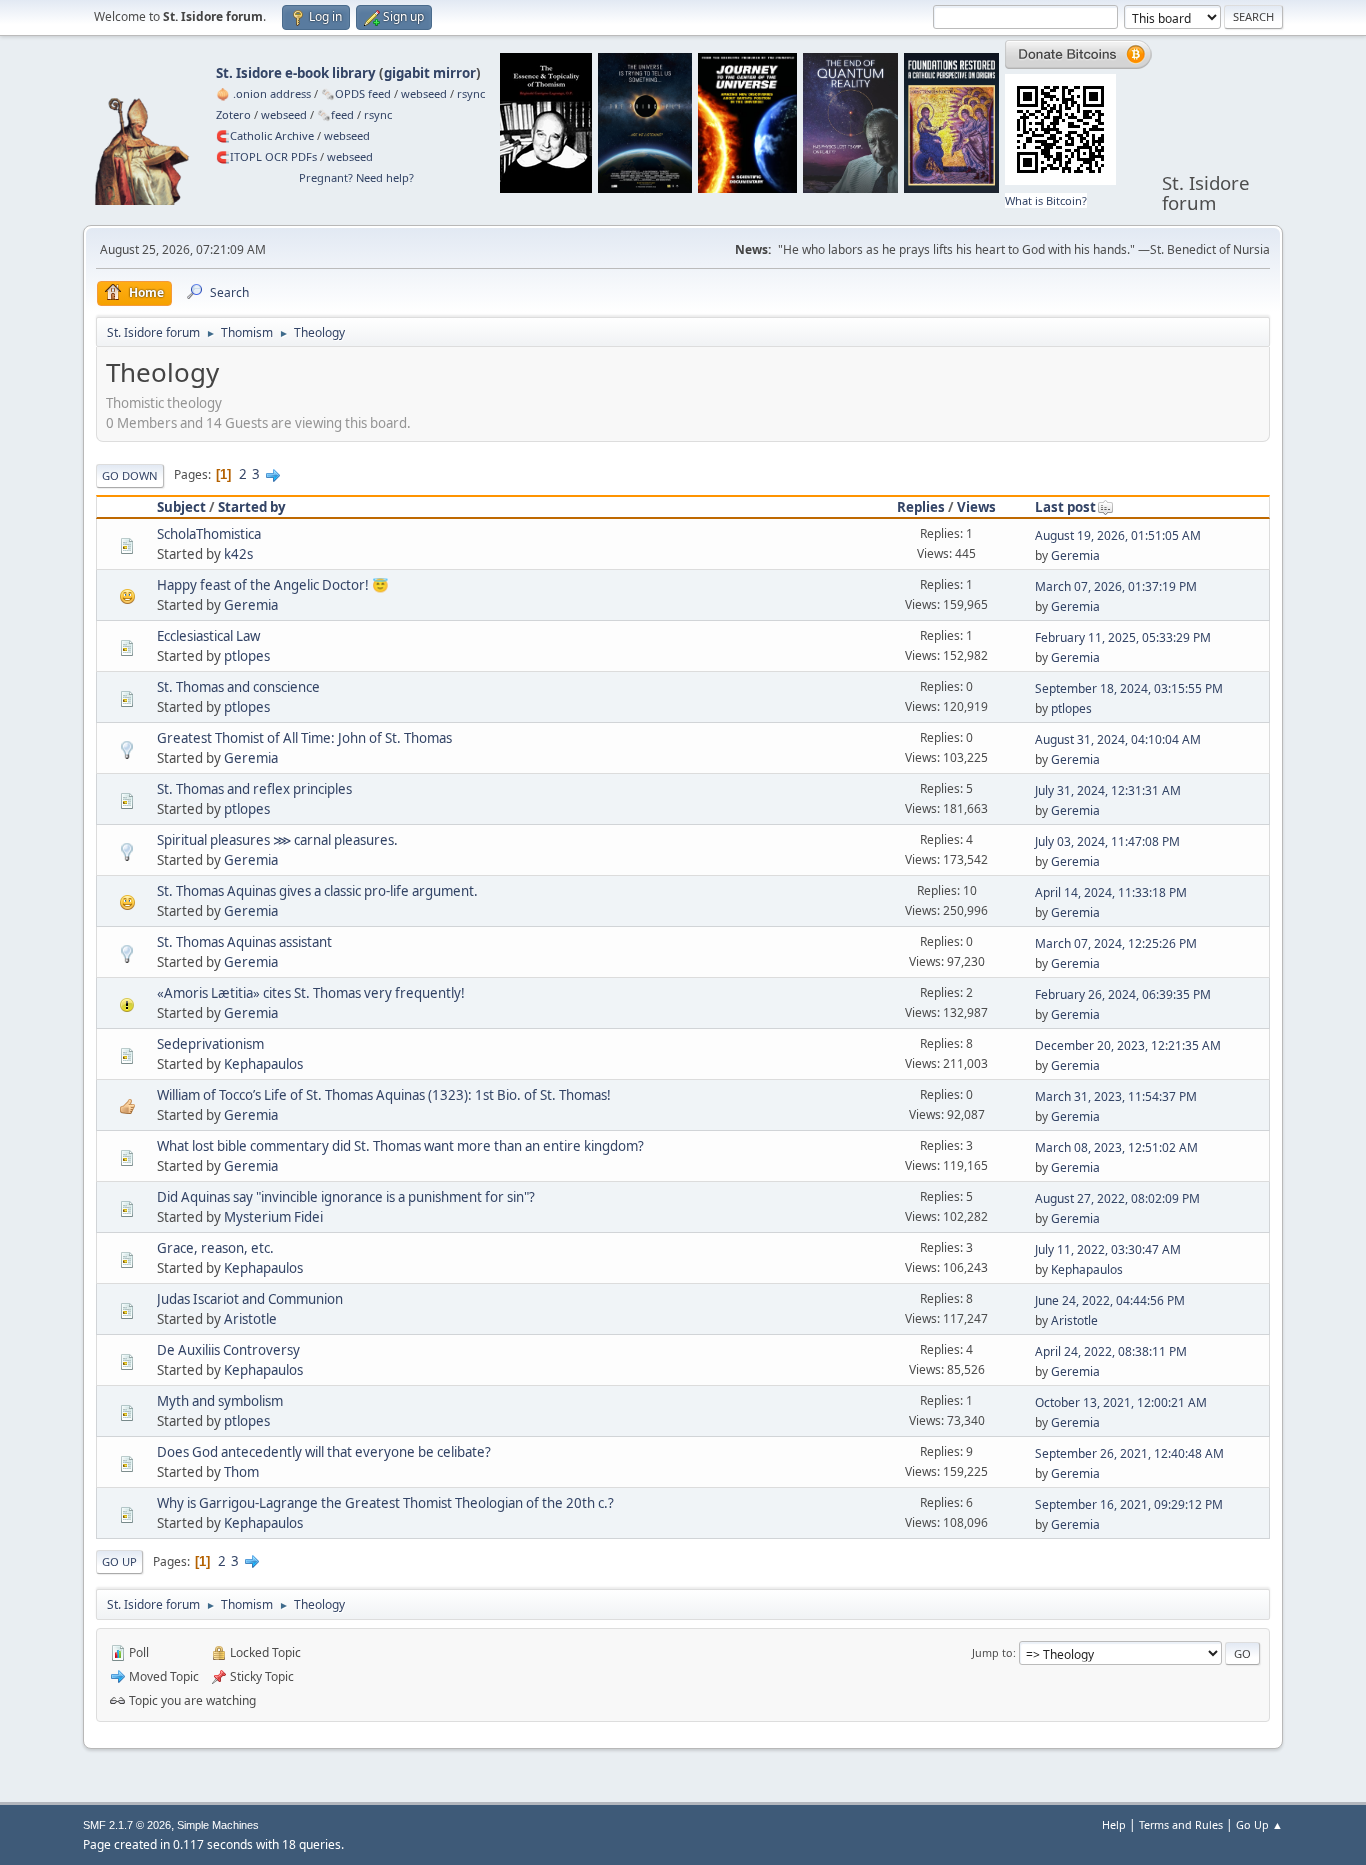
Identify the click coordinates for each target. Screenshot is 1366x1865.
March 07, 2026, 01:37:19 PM (1116, 586)
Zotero (233, 114)
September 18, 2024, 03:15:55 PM (1129, 688)
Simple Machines (218, 1825)
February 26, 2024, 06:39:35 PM (1123, 994)
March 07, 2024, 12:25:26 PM (1116, 943)
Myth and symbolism (220, 1401)
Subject (181, 507)
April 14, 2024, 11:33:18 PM (1111, 892)
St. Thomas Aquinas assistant (244, 942)
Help (1114, 1824)
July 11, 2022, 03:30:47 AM (1108, 1249)
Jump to (992, 1652)
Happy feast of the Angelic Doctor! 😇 (273, 585)
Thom (241, 1472)
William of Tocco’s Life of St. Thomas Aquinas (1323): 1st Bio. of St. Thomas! (384, 1095)
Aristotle (250, 1319)
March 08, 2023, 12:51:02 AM (1116, 1147)
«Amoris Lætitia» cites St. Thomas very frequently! (311, 993)
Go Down (130, 475)
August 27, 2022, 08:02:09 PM (1117, 1198)
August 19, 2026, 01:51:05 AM (1118, 535)
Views (976, 507)
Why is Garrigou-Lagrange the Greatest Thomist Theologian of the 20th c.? (385, 1503)
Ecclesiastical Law (208, 636)
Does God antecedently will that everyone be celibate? (324, 1452)
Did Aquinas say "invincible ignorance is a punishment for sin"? (346, 1197)
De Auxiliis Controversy (228, 1350)
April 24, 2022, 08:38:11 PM (1111, 1351)
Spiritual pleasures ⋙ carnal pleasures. (277, 840)
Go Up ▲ (1259, 1824)
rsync (471, 93)
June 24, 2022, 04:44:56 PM (1110, 1300)
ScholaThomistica (209, 534)
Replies (921, 507)
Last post (1065, 507)
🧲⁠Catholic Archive (265, 135)
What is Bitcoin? (1046, 200)
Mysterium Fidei (273, 1217)
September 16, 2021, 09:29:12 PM (1129, 1504)
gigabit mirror (430, 73)
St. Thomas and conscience (238, 687)
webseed (424, 93)
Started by (252, 507)
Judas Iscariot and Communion (250, 1299)
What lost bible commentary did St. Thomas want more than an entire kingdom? (400, 1146)
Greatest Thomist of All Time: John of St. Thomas (304, 738)
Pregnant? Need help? (356, 177)
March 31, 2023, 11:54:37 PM (1116, 1096)
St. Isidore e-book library (296, 73)
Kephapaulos (263, 1064)
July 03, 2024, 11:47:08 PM (1107, 841)
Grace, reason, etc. (215, 1248)
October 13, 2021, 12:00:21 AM (1121, 1402)
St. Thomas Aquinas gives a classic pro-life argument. (317, 891)
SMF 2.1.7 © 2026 (127, 1825)
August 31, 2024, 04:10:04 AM (1118, 739)
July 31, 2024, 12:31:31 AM (1108, 790)
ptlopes (247, 656)
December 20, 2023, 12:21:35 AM (1128, 1045)
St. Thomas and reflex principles (254, 789)
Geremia (1075, 555)
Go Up (119, 1561)
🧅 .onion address (263, 93)
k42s (238, 554)
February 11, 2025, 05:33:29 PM (1123, 637)
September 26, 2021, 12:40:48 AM (1129, 1453)
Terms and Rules (1181, 1824)
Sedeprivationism (210, 1044)
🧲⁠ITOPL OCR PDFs (266, 156)
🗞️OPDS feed (356, 93)
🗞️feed (335, 114)
